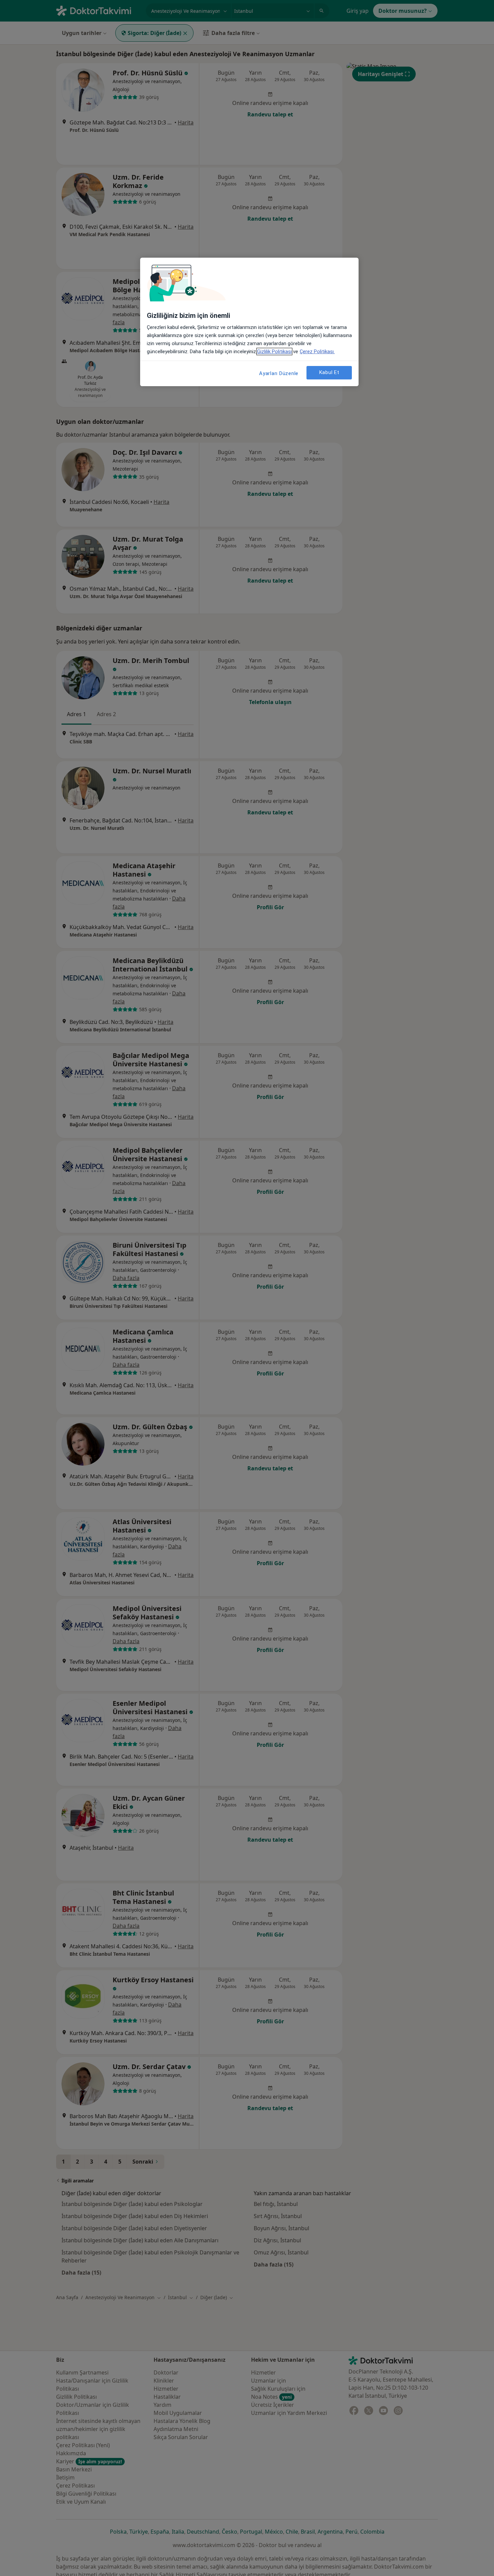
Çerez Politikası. (317, 352)
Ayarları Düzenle (279, 373)
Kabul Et (329, 372)
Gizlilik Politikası (274, 352)
